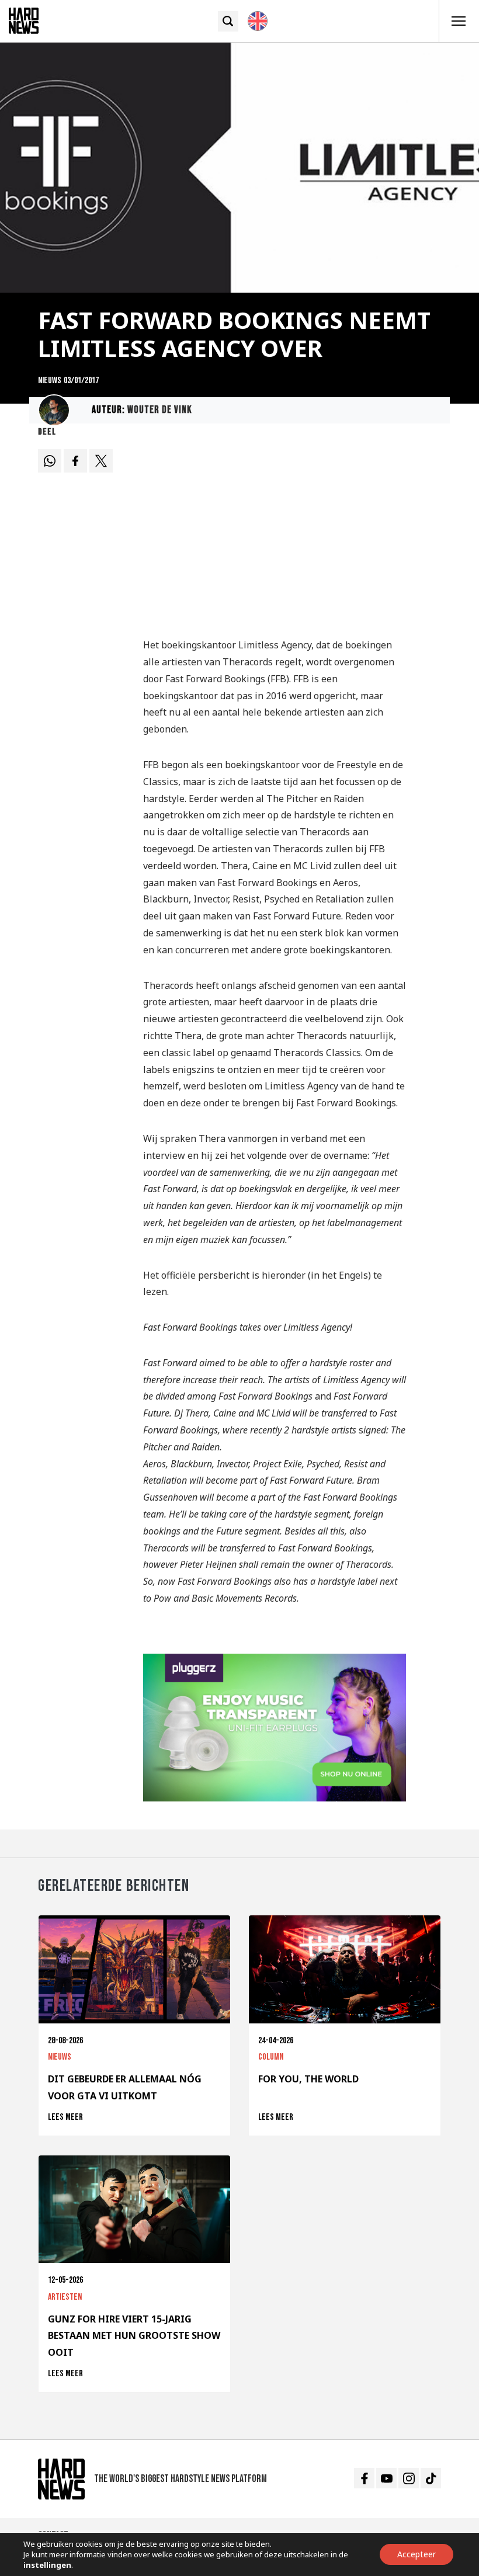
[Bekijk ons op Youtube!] (386, 2478)
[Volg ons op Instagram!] (409, 2478)
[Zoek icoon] (228, 21)
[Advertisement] (275, 536)
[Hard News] (24, 20)
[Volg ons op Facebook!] (364, 2478)
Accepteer (416, 2554)
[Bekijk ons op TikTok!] (431, 2478)
